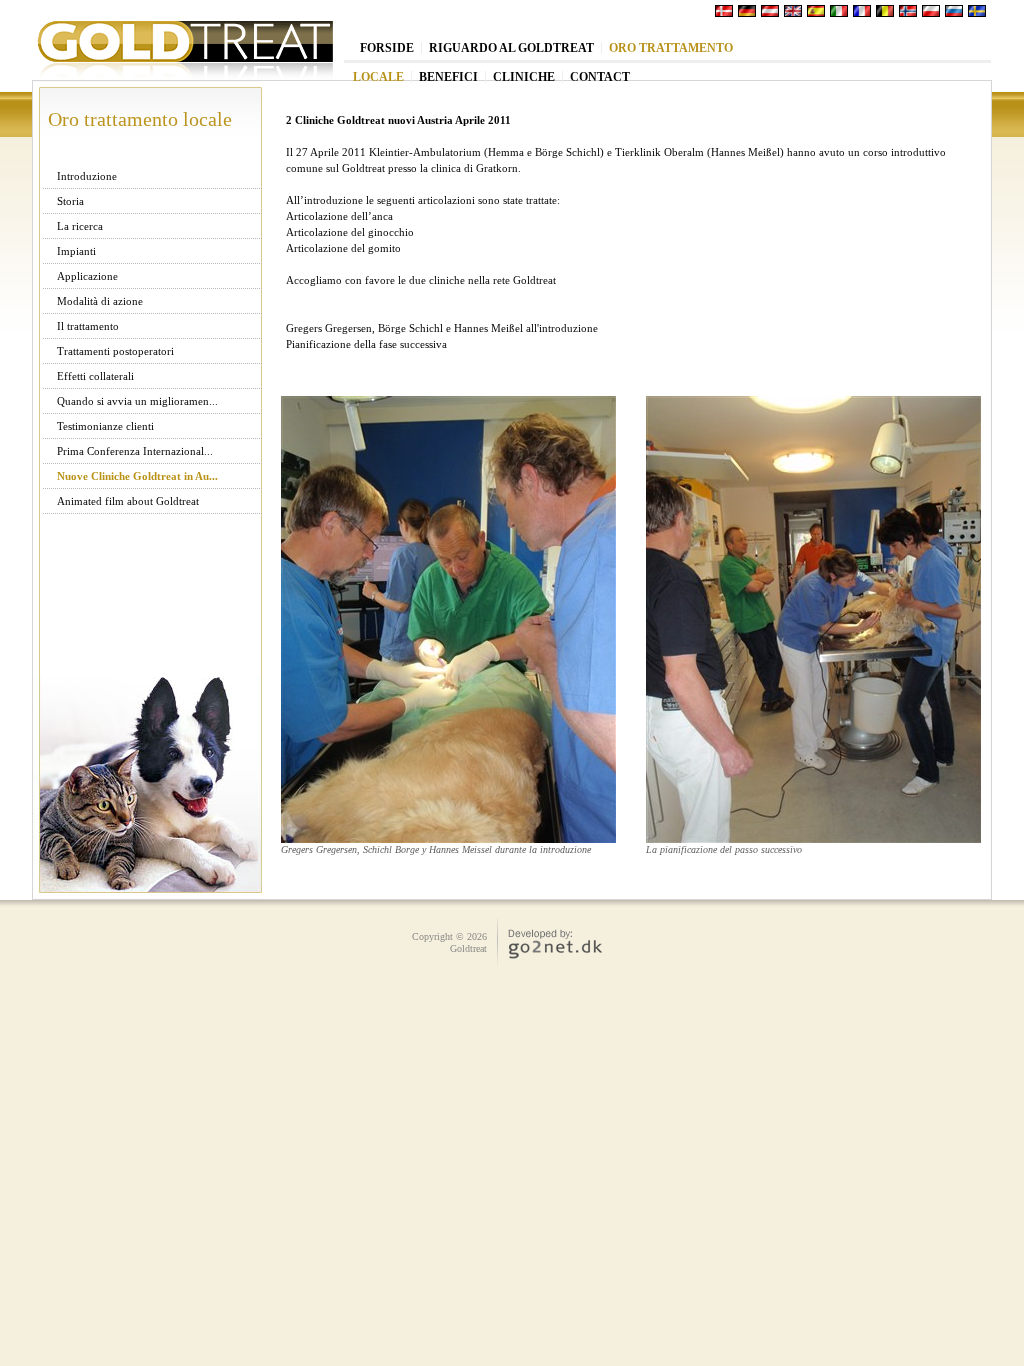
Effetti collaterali (95, 376)
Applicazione (87, 276)
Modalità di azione (100, 301)
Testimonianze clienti (105, 426)
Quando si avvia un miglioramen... (137, 401)
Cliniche (524, 77)
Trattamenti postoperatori (115, 351)
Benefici (448, 77)
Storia (70, 201)
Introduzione (87, 176)
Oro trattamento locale (140, 119)
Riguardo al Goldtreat (511, 48)
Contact (600, 77)
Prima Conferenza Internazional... (135, 451)
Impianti (76, 251)
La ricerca (80, 226)
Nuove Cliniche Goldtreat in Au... (137, 476)
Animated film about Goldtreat (128, 501)
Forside (387, 48)
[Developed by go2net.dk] (546, 958)
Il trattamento (88, 326)
